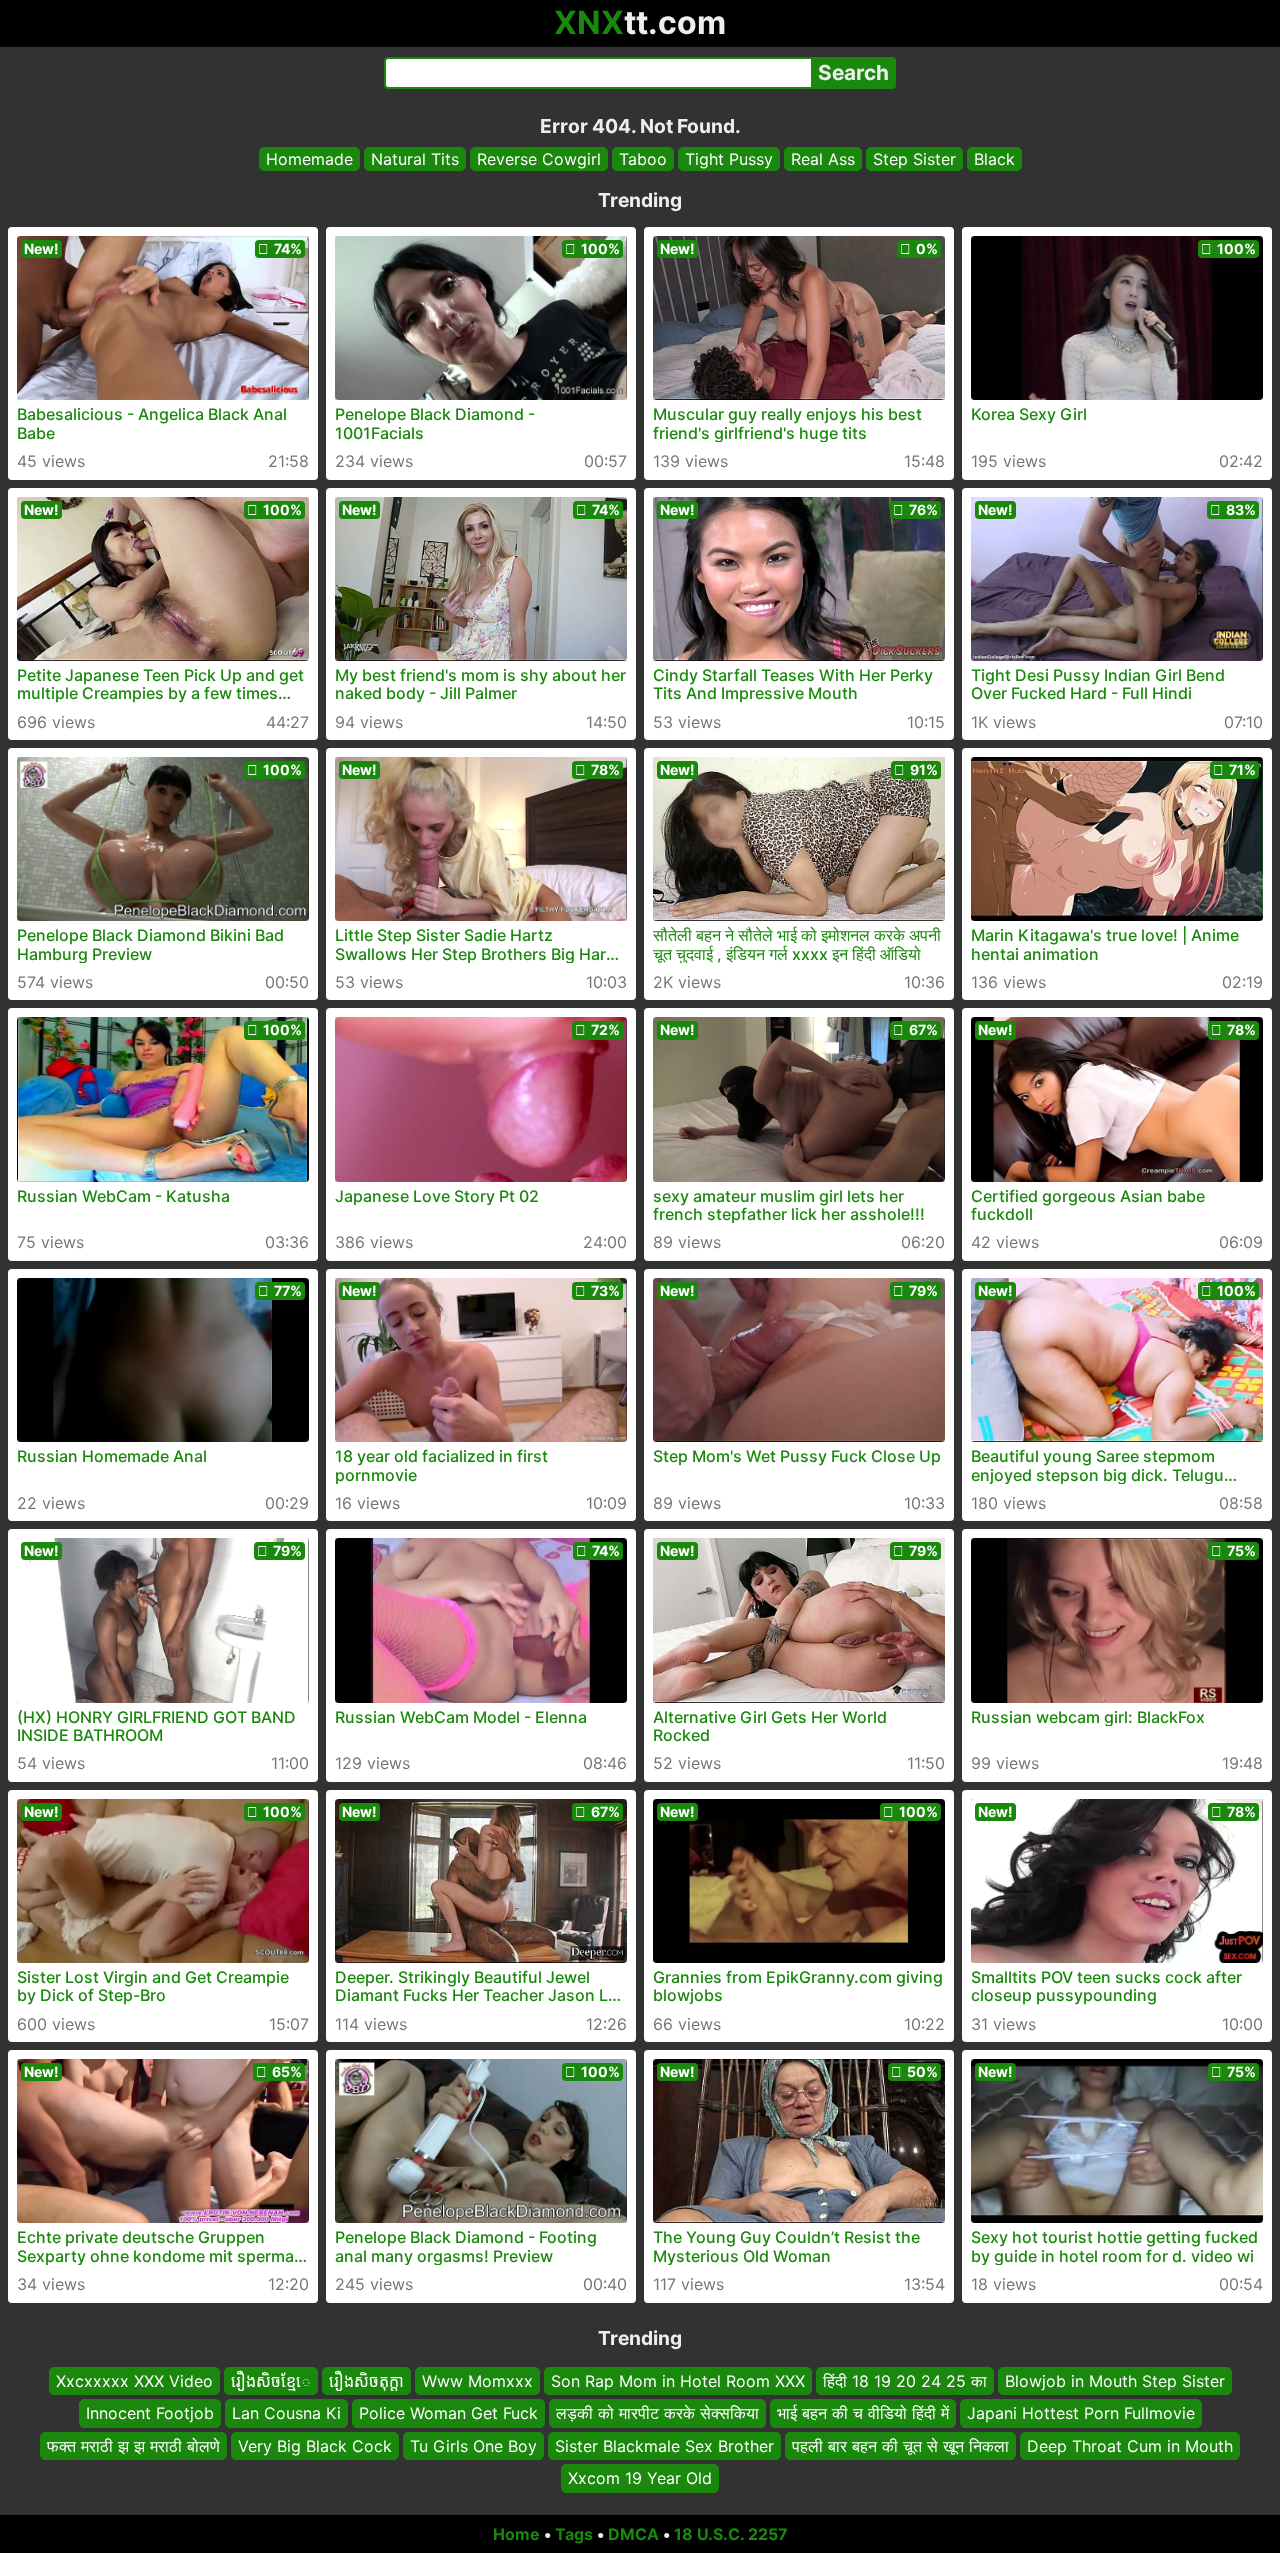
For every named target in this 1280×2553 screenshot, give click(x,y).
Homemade (309, 159)
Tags (574, 2534)
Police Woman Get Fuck (448, 2413)
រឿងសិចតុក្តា (366, 2381)
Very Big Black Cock (315, 2445)
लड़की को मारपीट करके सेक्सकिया (657, 2413)
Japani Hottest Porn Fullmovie (1081, 2413)
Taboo (643, 159)
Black (994, 159)
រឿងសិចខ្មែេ (271, 2381)
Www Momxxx (477, 2381)
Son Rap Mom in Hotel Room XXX (678, 2381)
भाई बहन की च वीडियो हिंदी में (863, 2413)
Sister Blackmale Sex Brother (664, 2445)
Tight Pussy (729, 159)
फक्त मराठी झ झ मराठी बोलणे (133, 2445)
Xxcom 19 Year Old (640, 2478)
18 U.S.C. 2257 (731, 2534)
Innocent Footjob (150, 2413)
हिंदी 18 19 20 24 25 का (905, 2381)
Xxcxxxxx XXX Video (134, 2381)
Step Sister (914, 159)
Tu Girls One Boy (473, 2445)
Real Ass (823, 159)
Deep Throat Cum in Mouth (1130, 2445)
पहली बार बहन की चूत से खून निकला (900, 2445)
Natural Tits (415, 159)
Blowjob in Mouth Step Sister (1115, 2381)
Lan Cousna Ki (286, 2413)
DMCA (633, 2534)
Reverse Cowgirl (539, 159)
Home (516, 2534)
